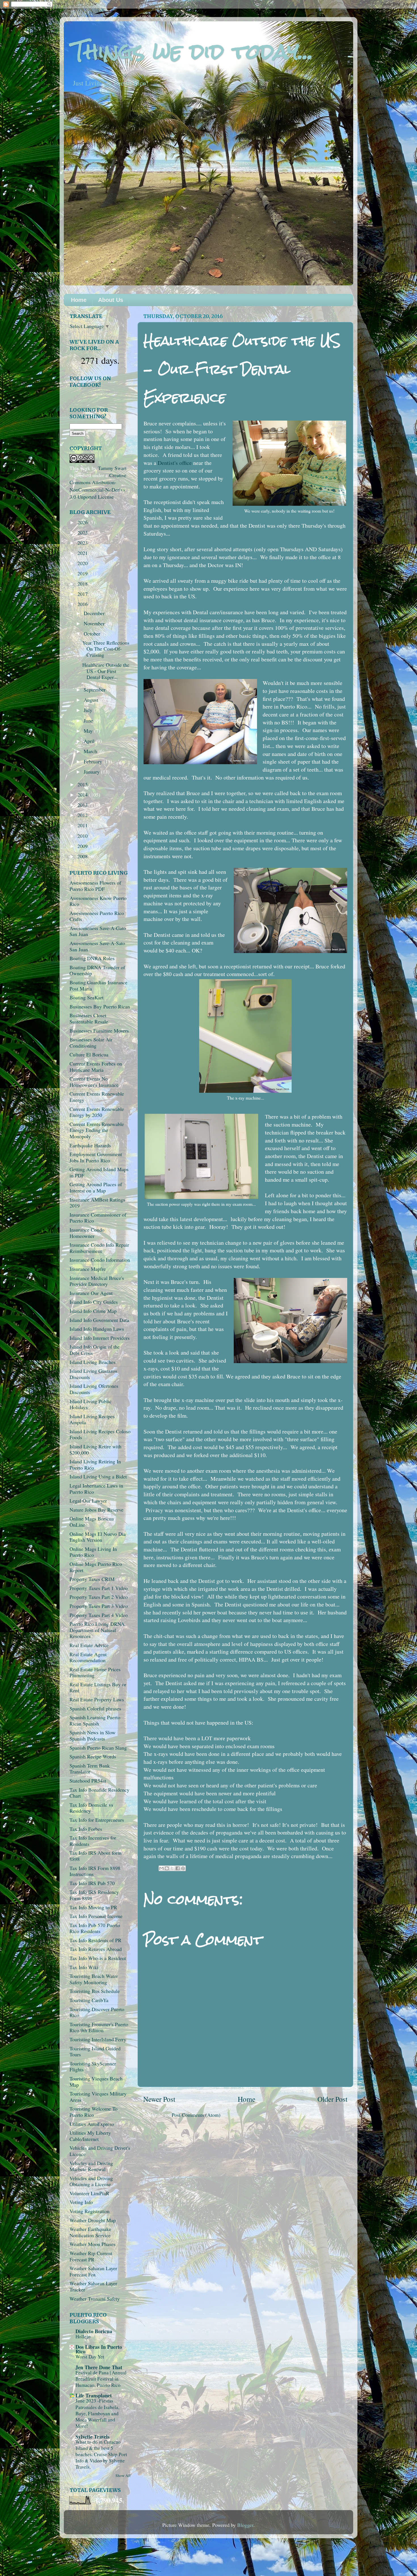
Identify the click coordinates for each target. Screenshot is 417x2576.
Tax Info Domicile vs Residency (91, 1808)
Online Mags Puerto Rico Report (96, 1567)
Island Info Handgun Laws (97, 1329)
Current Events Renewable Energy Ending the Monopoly (97, 1130)
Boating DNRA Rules (92, 958)
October (93, 634)
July (89, 710)
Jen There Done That (99, 2367)
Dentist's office (175, 463)
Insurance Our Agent (91, 1293)
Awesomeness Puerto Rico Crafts (97, 916)
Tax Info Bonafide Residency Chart (99, 1793)
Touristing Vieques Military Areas (98, 2097)
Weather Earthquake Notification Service (90, 2232)
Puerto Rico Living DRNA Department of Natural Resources (97, 1630)
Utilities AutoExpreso (92, 2124)
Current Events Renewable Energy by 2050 (97, 1112)
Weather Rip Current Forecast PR (91, 2256)
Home (79, 300)
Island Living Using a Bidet (98, 1476)
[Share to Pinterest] (183, 1868)
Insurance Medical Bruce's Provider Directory (97, 1281)
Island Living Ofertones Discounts (94, 1389)
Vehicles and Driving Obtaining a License (91, 2181)
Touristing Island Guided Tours (95, 2051)
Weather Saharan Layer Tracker (93, 2286)
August (92, 700)
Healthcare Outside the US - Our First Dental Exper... (106, 671)
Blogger (245, 2525)
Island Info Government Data (99, 1320)
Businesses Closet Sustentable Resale (89, 1018)
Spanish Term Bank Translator (90, 1769)
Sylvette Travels (92, 2437)
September (95, 690)
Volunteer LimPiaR (89, 2193)
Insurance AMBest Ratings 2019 (97, 1203)
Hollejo (83, 2336)
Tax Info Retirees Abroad (96, 1949)
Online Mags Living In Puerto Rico (93, 1552)
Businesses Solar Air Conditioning (91, 1042)
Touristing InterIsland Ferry (98, 2039)
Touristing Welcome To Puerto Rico (93, 2112)
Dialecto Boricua (94, 2331)
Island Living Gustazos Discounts (93, 1374)
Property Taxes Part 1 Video (99, 1588)
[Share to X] (172, 1868)
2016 (83, 604)
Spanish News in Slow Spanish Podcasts (92, 1735)
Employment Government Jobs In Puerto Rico (96, 1157)
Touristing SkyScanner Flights (93, 2067)
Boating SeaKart (87, 997)
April (90, 741)
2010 (83, 836)
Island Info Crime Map (93, 1311)
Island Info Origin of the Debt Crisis (95, 1350)
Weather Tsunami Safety (95, 2299)
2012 (83, 815)
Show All (123, 2475)
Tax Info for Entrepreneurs (97, 1820)
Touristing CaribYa (89, 2000)
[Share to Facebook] (178, 1868)
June (89, 720)
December (95, 613)
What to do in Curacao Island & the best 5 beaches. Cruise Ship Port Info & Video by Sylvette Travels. (101, 2454)
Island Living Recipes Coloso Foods (100, 1434)
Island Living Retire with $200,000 (95, 1449)
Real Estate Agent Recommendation (88, 1657)
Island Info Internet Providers (100, 1338)
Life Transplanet (94, 2395)
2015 (83, 784)
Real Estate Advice (89, 1645)
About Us (111, 300)
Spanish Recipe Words (93, 1756)
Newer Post (159, 2099)
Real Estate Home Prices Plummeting (95, 1672)
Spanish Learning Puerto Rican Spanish (95, 1720)
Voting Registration (89, 2211)
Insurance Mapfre (88, 1269)
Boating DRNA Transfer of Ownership (97, 970)
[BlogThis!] (167, 1868)
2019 (83, 573)
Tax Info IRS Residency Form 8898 (94, 1895)
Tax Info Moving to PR (93, 1907)
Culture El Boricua (89, 1054)
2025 (83, 532)
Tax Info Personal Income (96, 1916)
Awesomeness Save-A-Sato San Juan (97, 946)
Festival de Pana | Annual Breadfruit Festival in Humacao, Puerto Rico (101, 2379)
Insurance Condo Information (100, 1260)
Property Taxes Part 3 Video (99, 1606)
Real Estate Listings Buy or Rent (98, 1687)
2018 (83, 584)
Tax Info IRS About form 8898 (95, 1856)
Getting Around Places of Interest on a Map (96, 1187)
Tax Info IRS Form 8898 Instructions (95, 1871)
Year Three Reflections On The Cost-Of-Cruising (106, 649)
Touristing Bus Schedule (95, 1991)
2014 (83, 795)
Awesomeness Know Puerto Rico (98, 901)
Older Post (332, 2099)
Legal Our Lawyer (88, 1501)
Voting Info (81, 2202)
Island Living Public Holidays (90, 1404)
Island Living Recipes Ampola (92, 1419)
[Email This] (161, 1868)
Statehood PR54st (88, 1781)
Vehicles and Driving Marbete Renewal (91, 2166)
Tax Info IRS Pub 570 (92, 1883)
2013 (83, 805)
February (94, 761)
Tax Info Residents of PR (95, 1940)
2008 (83, 856)
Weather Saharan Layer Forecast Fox (93, 2271)
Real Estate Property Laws (97, 1699)
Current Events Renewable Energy (97, 1097)
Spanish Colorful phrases (95, 1708)
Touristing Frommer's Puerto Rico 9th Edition (99, 2027)
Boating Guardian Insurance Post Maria (98, 985)
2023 (83, 543)
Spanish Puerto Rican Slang (98, 1748)
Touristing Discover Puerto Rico (97, 2012)
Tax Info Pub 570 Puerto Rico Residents (95, 1928)
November (95, 623)
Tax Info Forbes (86, 1829)
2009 (83, 846)
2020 (83, 563)
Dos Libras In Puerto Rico (99, 2349)
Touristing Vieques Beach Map (96, 2082)
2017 (83, 594)
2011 (83, 825)
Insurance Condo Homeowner (87, 1233)
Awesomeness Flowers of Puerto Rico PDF (95, 886)
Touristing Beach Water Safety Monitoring (94, 1979)
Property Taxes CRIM (92, 1579)
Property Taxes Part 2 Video (99, 1597)
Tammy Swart (112, 468)
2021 (83, 553)
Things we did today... (193, 51)
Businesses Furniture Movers (99, 1031)
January (92, 772)
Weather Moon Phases (92, 2244)
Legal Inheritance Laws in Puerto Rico (96, 1489)
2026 (83, 522)
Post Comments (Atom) (196, 2115)
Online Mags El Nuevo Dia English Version (98, 1537)
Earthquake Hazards (90, 1145)
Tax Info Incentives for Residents (93, 1841)
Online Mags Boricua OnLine (92, 1522)
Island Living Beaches (92, 1362)
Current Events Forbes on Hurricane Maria (96, 1067)
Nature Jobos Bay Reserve (96, 1510)
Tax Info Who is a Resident (98, 1958)
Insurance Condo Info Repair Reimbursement (99, 1248)
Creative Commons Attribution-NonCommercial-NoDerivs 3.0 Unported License (98, 486)
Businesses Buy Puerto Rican (100, 1006)
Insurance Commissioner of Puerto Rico (98, 1218)
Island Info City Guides (94, 1302)
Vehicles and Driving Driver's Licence (100, 2151)
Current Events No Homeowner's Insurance (94, 1082)
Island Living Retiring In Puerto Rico (95, 1464)
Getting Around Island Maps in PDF (99, 1172)
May (89, 731)
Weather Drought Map (93, 2220)
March (91, 751)
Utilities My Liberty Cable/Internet (90, 2136)
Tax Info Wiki (84, 1967)
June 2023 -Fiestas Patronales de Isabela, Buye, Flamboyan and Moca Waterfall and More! (97, 2413)
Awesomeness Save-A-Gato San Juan (98, 931)
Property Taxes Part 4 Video (99, 1615)
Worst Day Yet (90, 2357)
